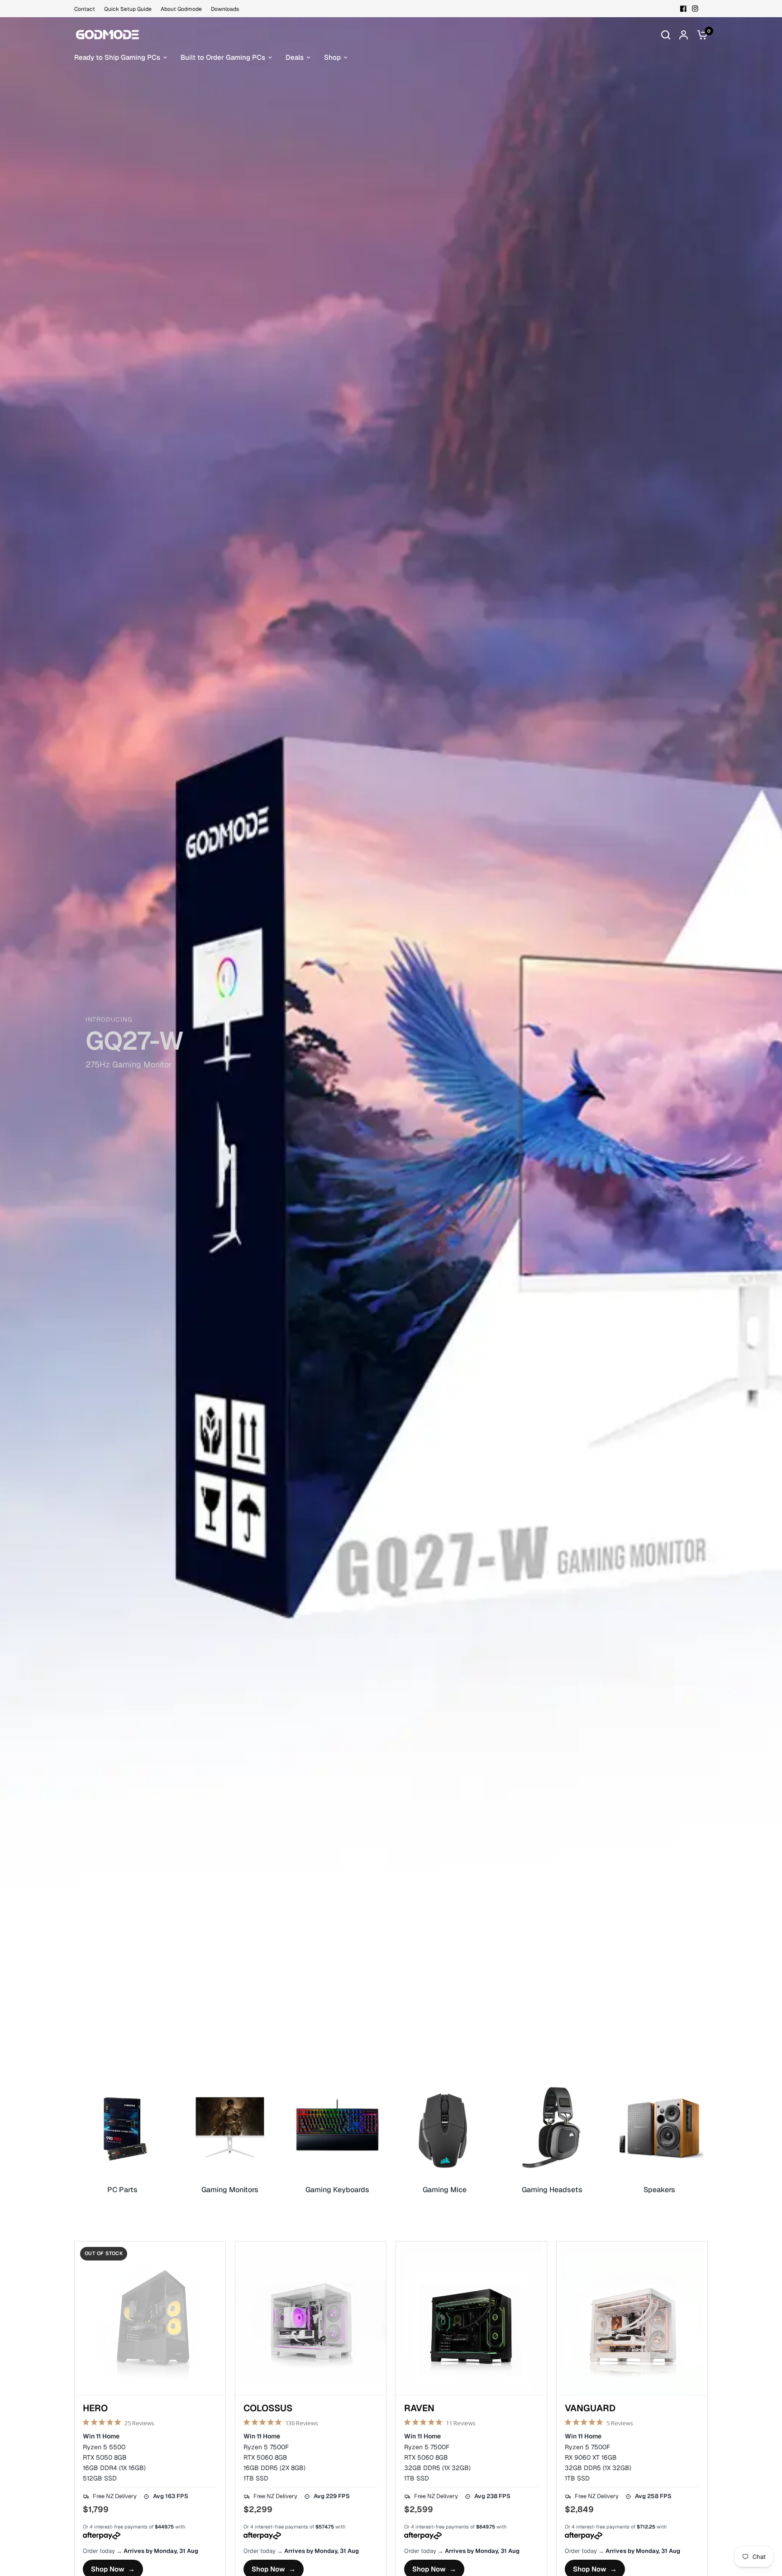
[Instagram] (695, 9)
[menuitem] (87, 9)
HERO (95, 2409)
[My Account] (684, 35)
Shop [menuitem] (332, 57)
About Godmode (181, 9)
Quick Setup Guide (128, 9)
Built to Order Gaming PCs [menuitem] (223, 57)
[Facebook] (683, 9)
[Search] (666, 35)
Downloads (225, 9)
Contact (85, 9)
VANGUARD (590, 2409)
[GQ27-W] (391, 1048)
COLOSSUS (268, 2409)
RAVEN (419, 2409)
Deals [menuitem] (295, 57)
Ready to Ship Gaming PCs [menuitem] (117, 57)
